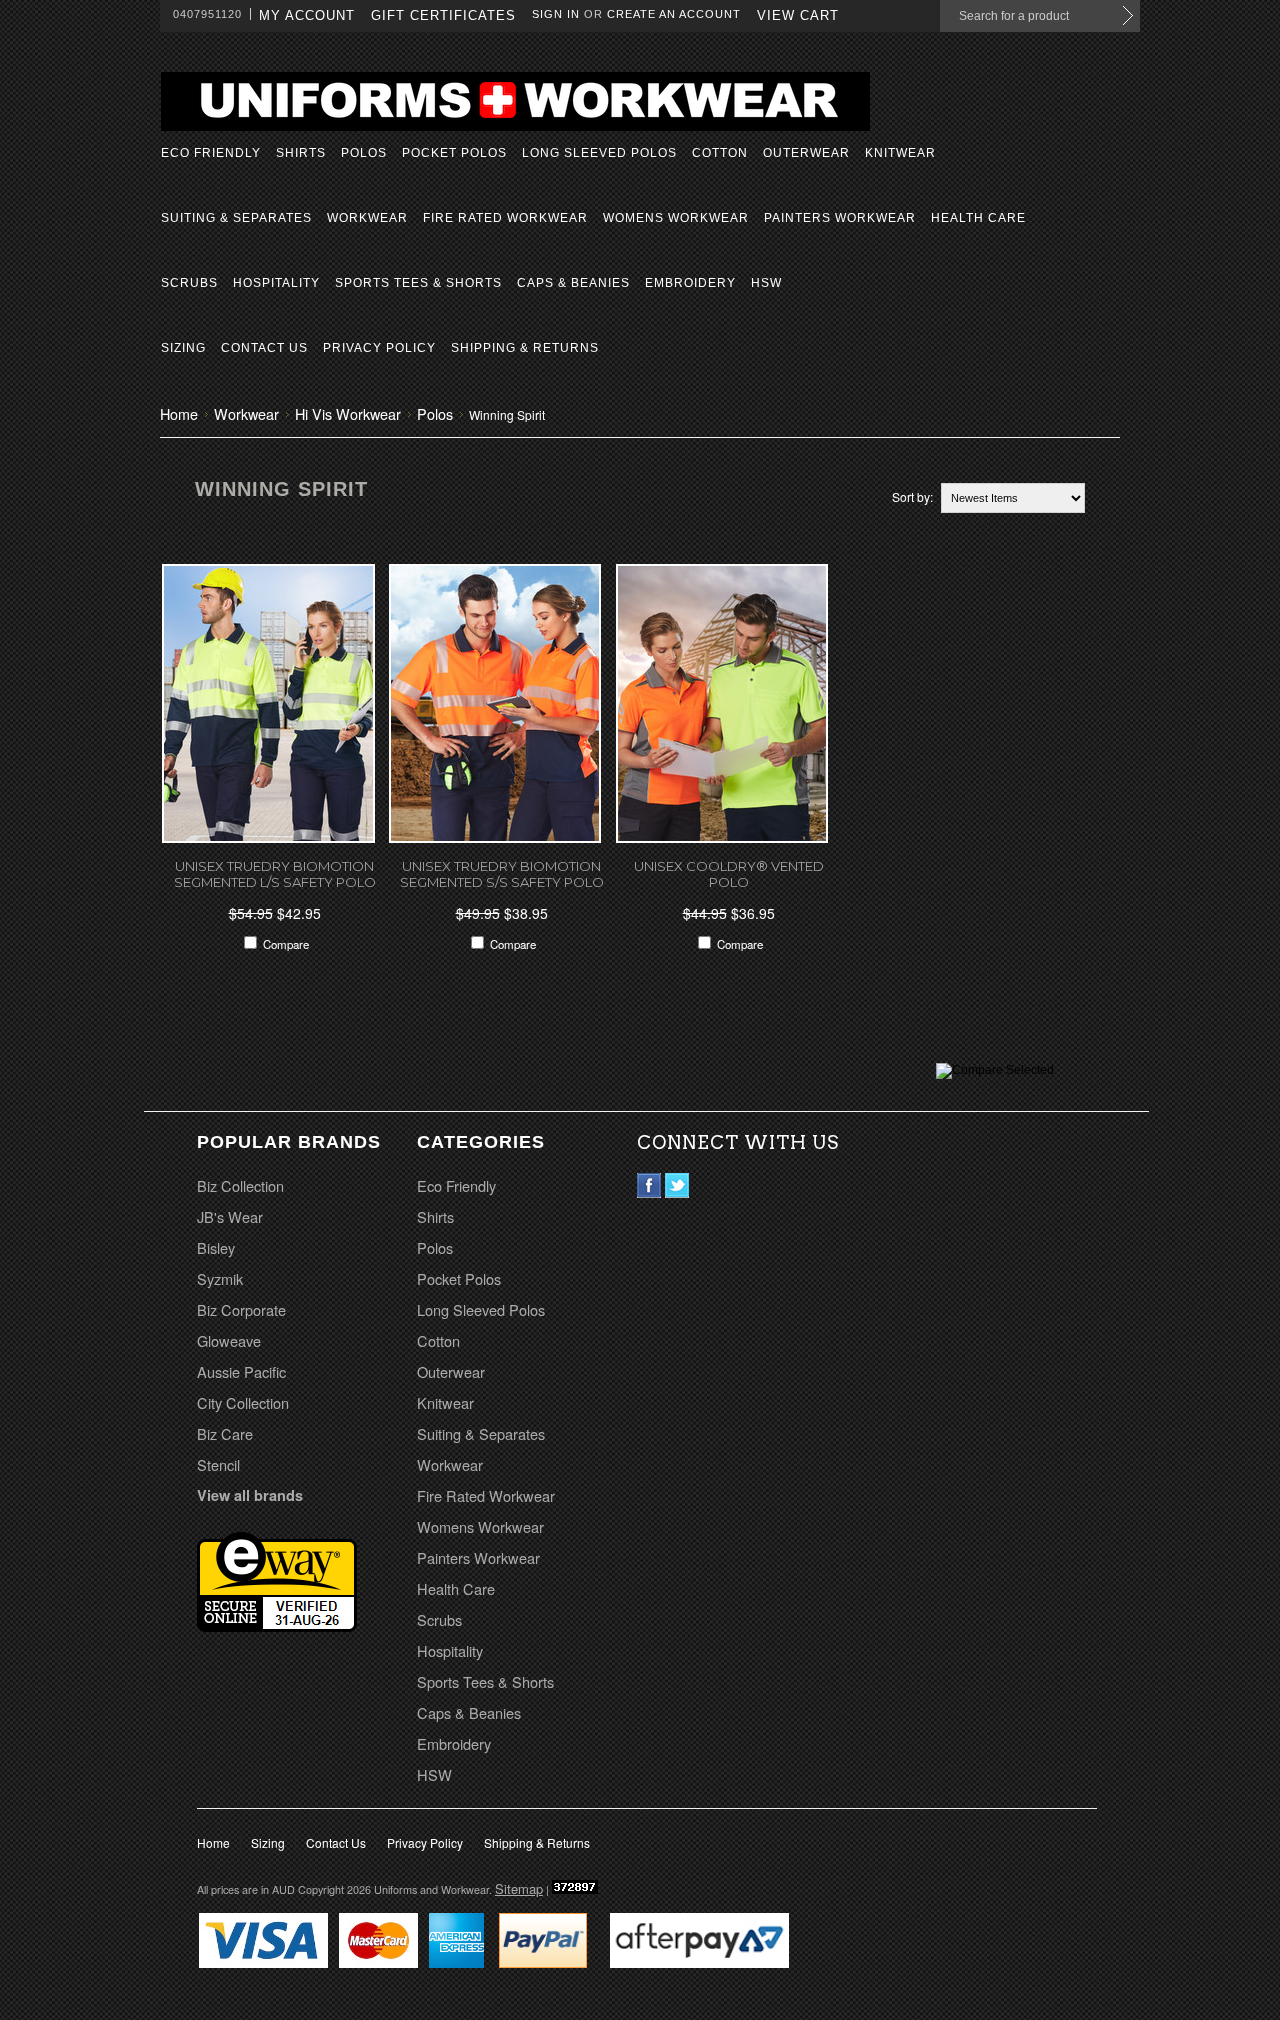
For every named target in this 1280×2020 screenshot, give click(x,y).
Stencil (218, 1464)
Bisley (216, 1247)
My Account (307, 15)
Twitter (677, 1185)
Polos (364, 153)
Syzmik (220, 1278)
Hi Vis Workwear (348, 413)
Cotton (720, 153)
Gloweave (229, 1340)
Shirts (301, 153)
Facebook (649, 1185)
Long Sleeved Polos (599, 153)
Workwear (367, 218)
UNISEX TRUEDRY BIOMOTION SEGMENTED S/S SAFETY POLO (502, 874)
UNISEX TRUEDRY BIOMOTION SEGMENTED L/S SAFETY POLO (275, 874)
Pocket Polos (454, 153)
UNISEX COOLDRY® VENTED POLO (729, 874)
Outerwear (806, 153)
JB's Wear (230, 1216)
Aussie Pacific (241, 1371)
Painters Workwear (840, 218)
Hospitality (276, 283)
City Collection (243, 1402)
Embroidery (690, 283)
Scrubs (189, 283)
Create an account (674, 14)
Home (179, 413)
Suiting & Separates (236, 218)
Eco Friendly (211, 153)
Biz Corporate (241, 1309)
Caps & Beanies (573, 283)
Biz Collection (240, 1185)
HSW (766, 283)
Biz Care (225, 1433)
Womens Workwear (676, 218)
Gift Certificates (443, 15)
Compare (286, 944)
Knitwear (900, 153)
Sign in (556, 14)
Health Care (978, 218)
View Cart (798, 15)
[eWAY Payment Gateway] (277, 1625)
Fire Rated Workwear (505, 218)
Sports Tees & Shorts (418, 283)
